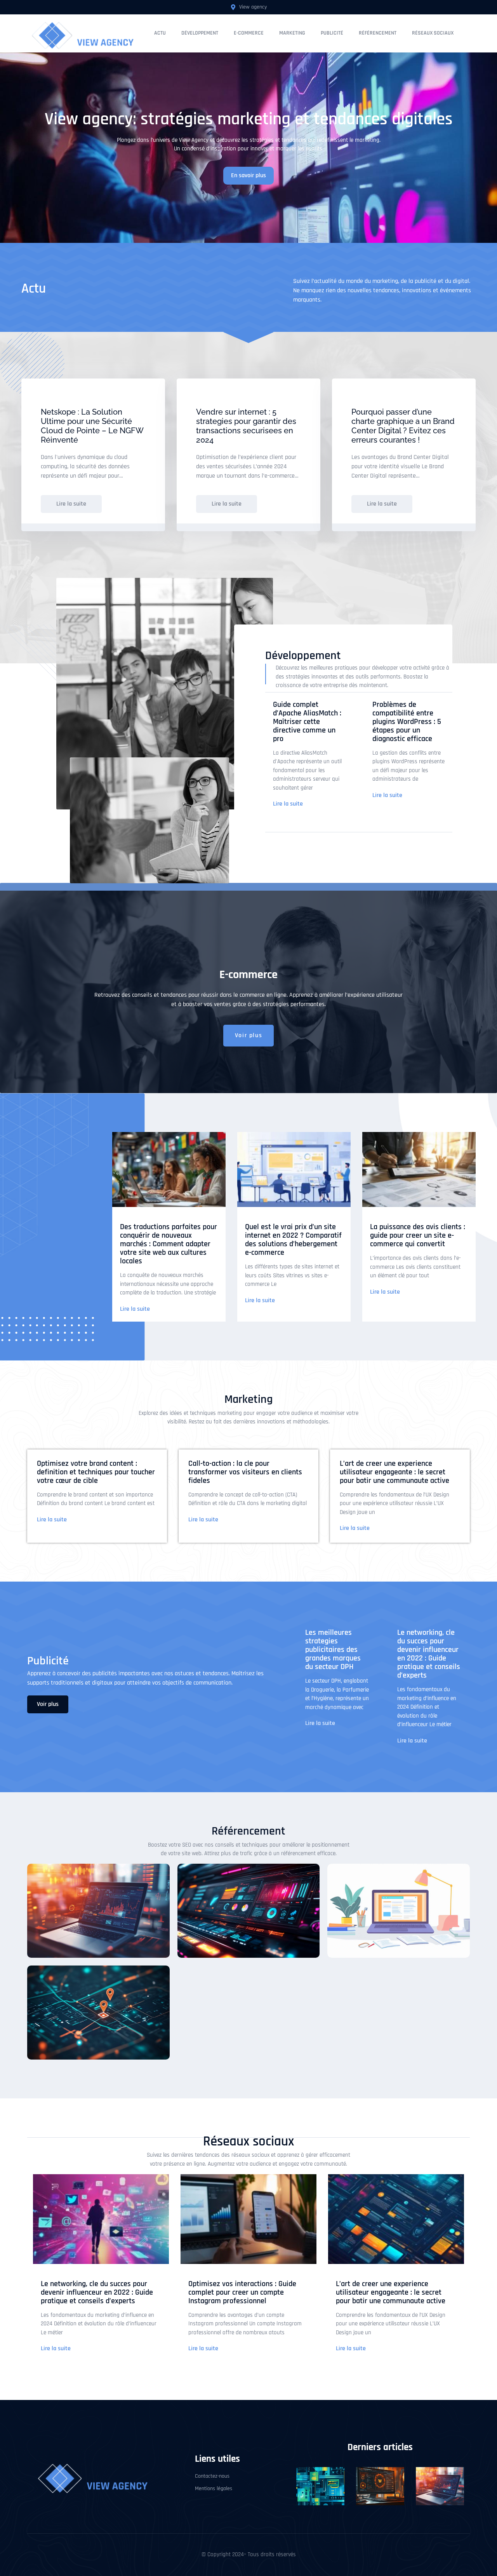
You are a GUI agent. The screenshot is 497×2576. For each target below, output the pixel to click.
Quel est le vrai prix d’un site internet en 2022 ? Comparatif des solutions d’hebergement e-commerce (293, 1240)
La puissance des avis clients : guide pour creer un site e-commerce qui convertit (418, 1235)
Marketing (292, 33)
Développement (200, 33)
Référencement (378, 33)
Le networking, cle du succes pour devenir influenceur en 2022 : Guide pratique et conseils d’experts (429, 1654)
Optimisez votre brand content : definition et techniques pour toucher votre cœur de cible (96, 1472)
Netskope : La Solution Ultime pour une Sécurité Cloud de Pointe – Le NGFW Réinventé (92, 426)
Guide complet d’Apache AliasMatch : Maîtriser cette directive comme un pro (307, 722)
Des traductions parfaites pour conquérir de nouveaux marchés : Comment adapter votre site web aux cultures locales (169, 1244)
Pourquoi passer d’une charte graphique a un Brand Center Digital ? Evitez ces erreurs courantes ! (403, 426)
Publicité (332, 33)
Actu (160, 33)
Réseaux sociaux (433, 33)
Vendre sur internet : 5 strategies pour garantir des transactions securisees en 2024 (246, 426)
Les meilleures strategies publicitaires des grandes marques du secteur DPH (333, 1650)
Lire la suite (288, 804)
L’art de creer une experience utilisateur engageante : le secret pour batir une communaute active (394, 1472)
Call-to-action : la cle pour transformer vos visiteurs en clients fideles (245, 1472)
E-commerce (249, 33)
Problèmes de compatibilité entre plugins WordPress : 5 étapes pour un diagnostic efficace (407, 722)
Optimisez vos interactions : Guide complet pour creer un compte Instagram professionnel (242, 2292)
